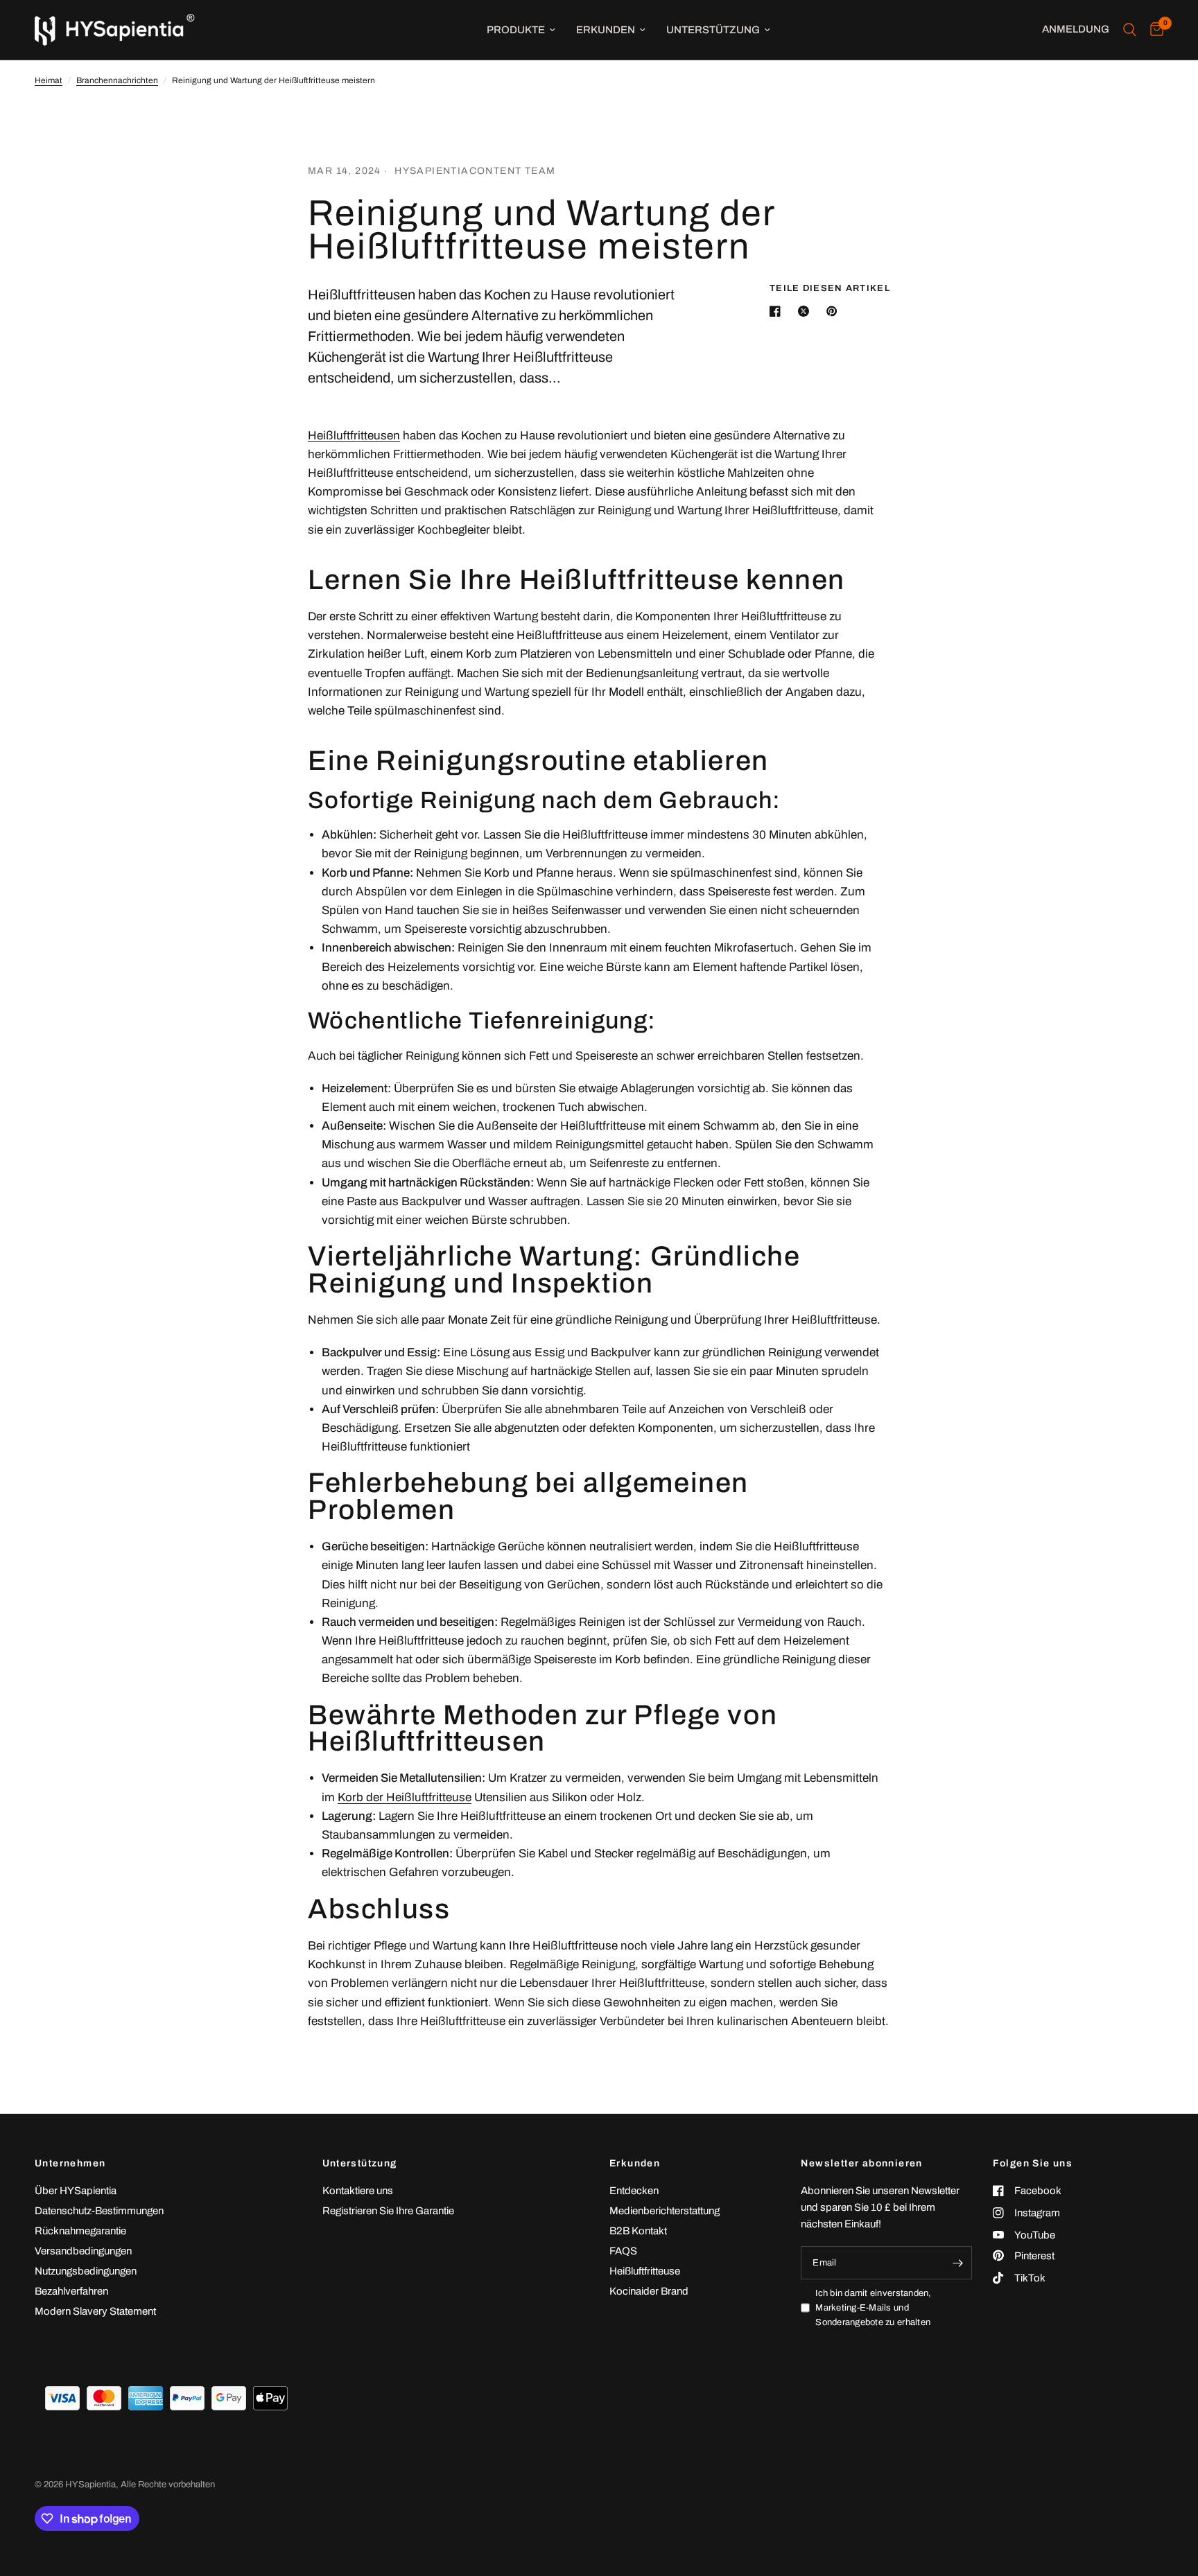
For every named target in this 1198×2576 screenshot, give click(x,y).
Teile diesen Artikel (830, 289)
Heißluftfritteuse (645, 2271)
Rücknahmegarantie (80, 2231)
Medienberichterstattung (665, 2211)
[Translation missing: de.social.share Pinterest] (835, 311)
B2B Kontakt (638, 2231)
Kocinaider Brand (649, 2291)
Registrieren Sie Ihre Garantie (388, 2211)
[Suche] (1130, 30)
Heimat (49, 80)
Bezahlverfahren (71, 2291)
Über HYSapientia (76, 2191)
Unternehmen (70, 2164)
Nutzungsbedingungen (86, 2271)
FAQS (623, 2251)
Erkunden (606, 30)
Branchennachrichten (117, 80)
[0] (1153, 30)
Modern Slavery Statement (95, 2311)
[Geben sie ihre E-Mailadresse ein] (958, 2263)
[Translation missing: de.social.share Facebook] (778, 311)
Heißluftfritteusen (354, 436)
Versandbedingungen (83, 2251)
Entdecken (634, 2191)
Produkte (516, 30)
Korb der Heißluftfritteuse (405, 1797)
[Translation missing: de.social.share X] (806, 311)
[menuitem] (521, 30)
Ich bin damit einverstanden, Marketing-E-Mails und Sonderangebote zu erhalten (873, 2308)
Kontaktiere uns (358, 2191)
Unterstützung (713, 30)
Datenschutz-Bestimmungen (99, 2211)
